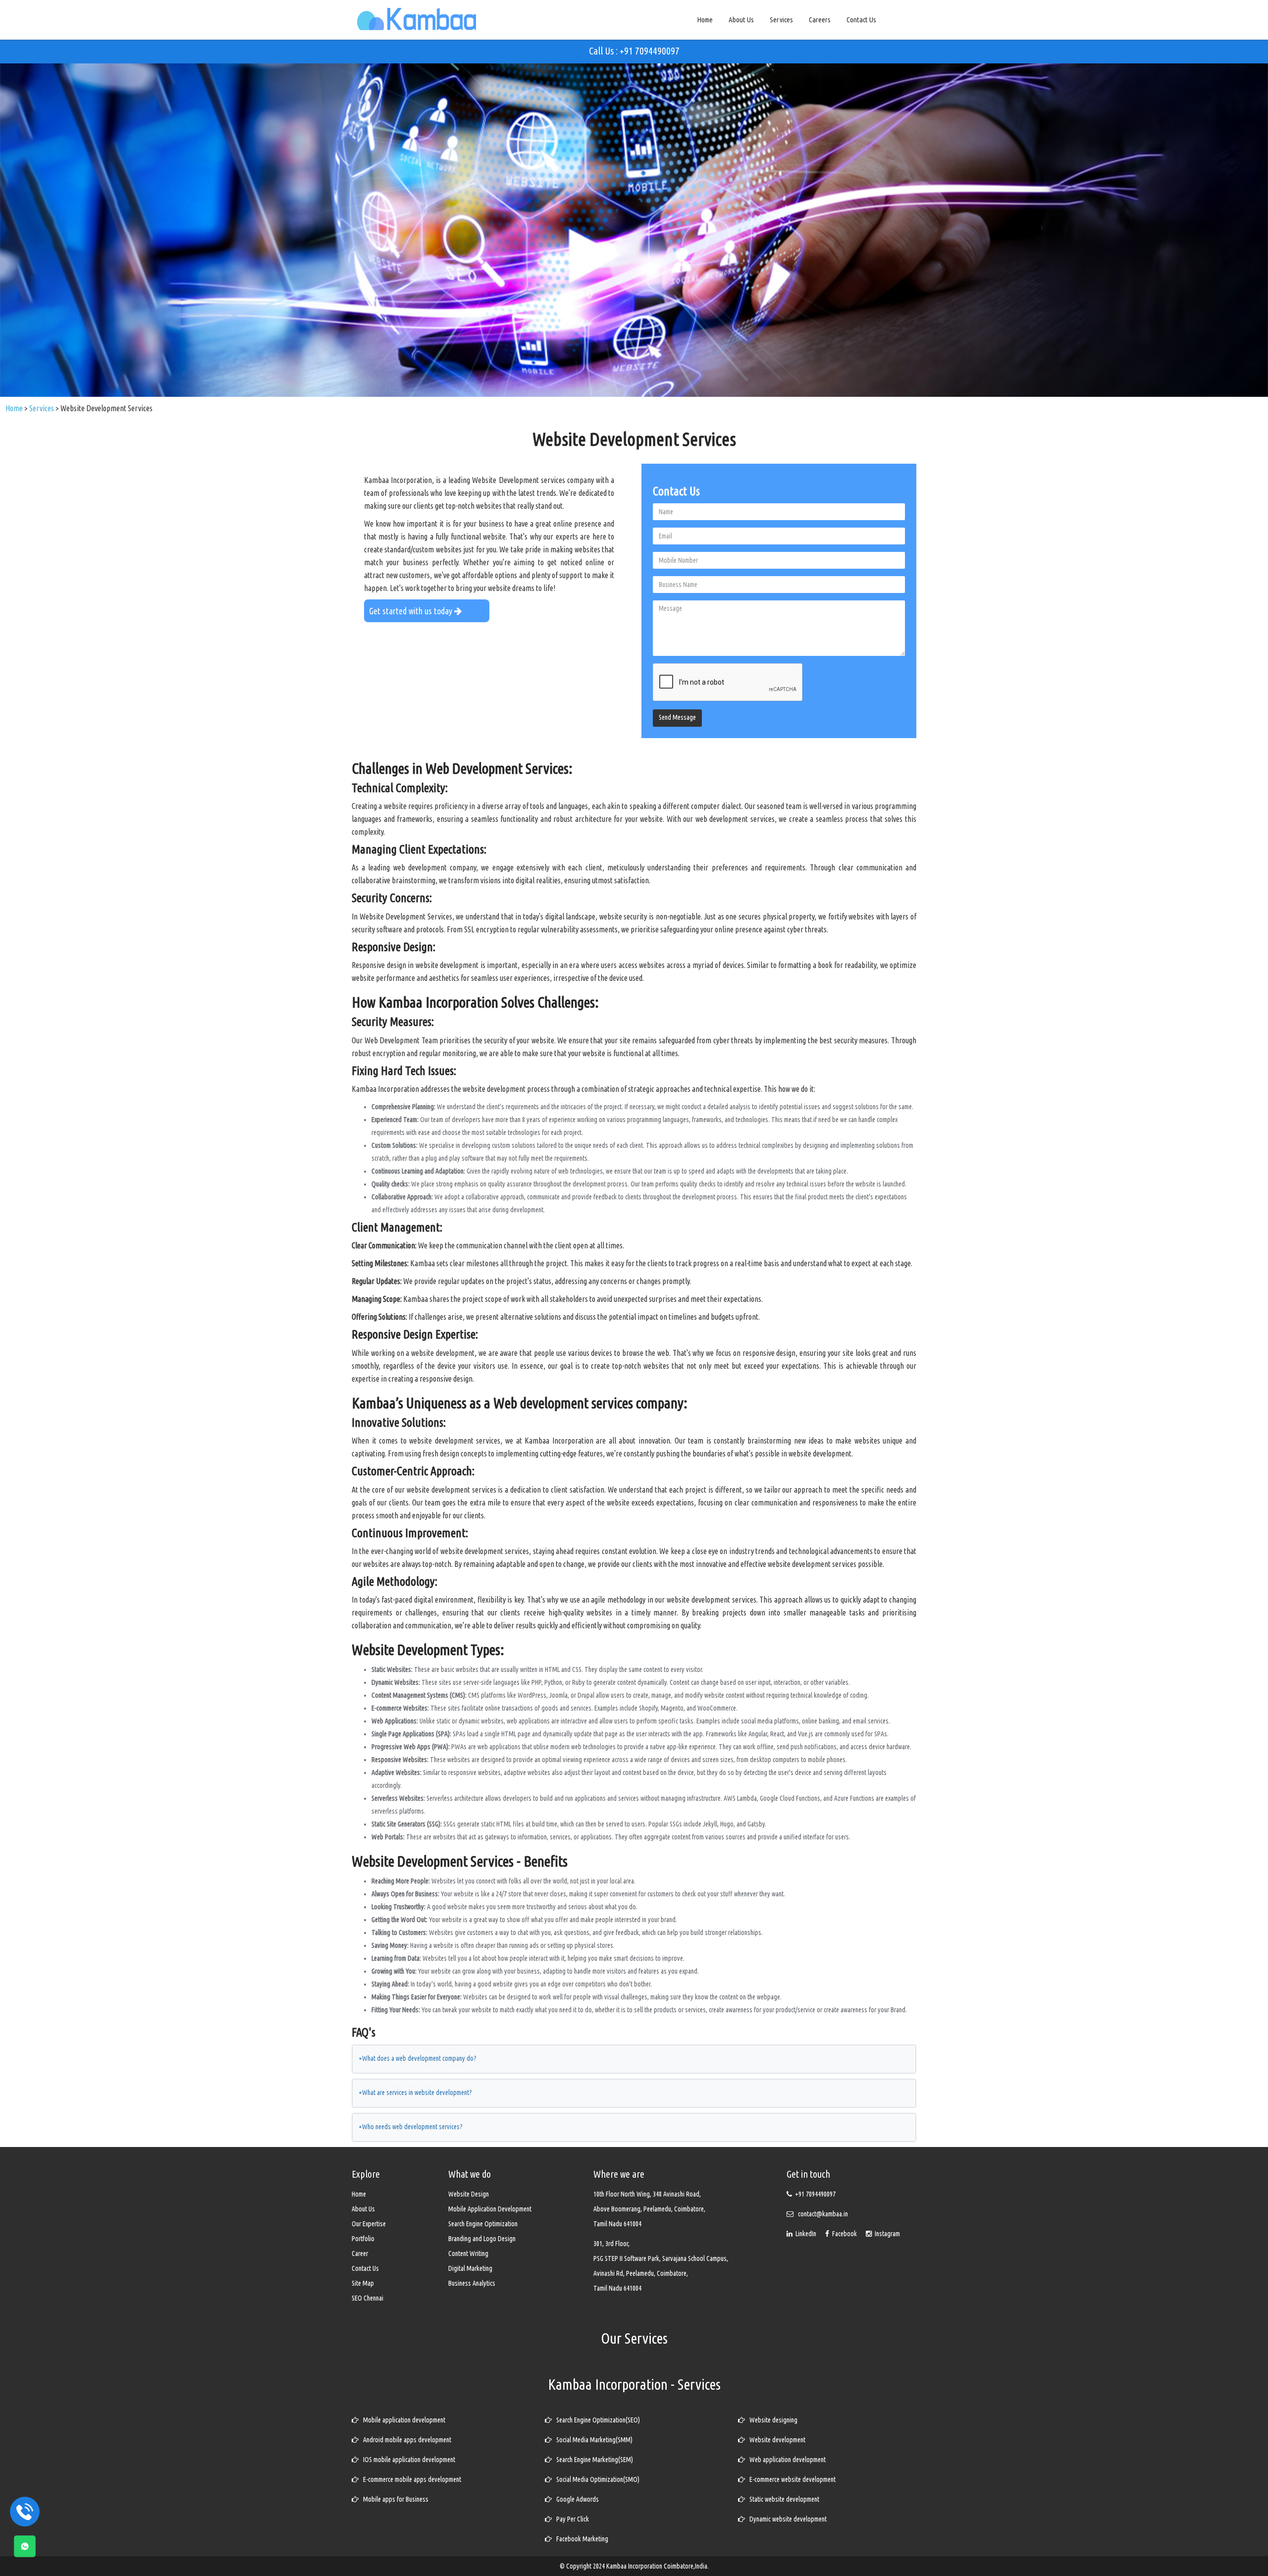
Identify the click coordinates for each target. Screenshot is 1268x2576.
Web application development (785, 2460)
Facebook (844, 2234)
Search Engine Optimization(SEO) (596, 2420)
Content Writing (468, 2254)
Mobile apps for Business (394, 2499)
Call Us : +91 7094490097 (634, 51)
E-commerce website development (790, 2479)
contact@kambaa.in (823, 2214)
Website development (775, 2440)
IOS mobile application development (407, 2460)
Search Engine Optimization (483, 2224)
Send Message (677, 717)
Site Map (363, 2283)
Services (781, 20)
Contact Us (861, 20)
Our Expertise (369, 2224)
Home (705, 20)
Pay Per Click (570, 2519)
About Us (741, 20)
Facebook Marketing (580, 2539)
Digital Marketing (470, 2268)
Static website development (782, 2499)
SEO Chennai (368, 2298)
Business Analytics (472, 2283)
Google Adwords (575, 2499)
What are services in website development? (415, 2093)
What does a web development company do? (418, 2058)
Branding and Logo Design (482, 2239)
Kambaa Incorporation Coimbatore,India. (658, 2566)
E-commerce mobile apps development (410, 2479)
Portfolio (363, 2239)
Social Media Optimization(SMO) (596, 2479)
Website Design (469, 2194)
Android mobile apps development (405, 2440)
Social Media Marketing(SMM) (592, 2440)
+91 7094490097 (815, 2194)
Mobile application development (402, 2420)
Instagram (886, 2234)
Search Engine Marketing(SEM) (592, 2460)
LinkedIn (805, 2234)
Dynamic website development (786, 2519)
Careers (820, 20)
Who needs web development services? (411, 2127)
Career (360, 2254)
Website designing (771, 2420)
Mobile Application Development (490, 2209)
